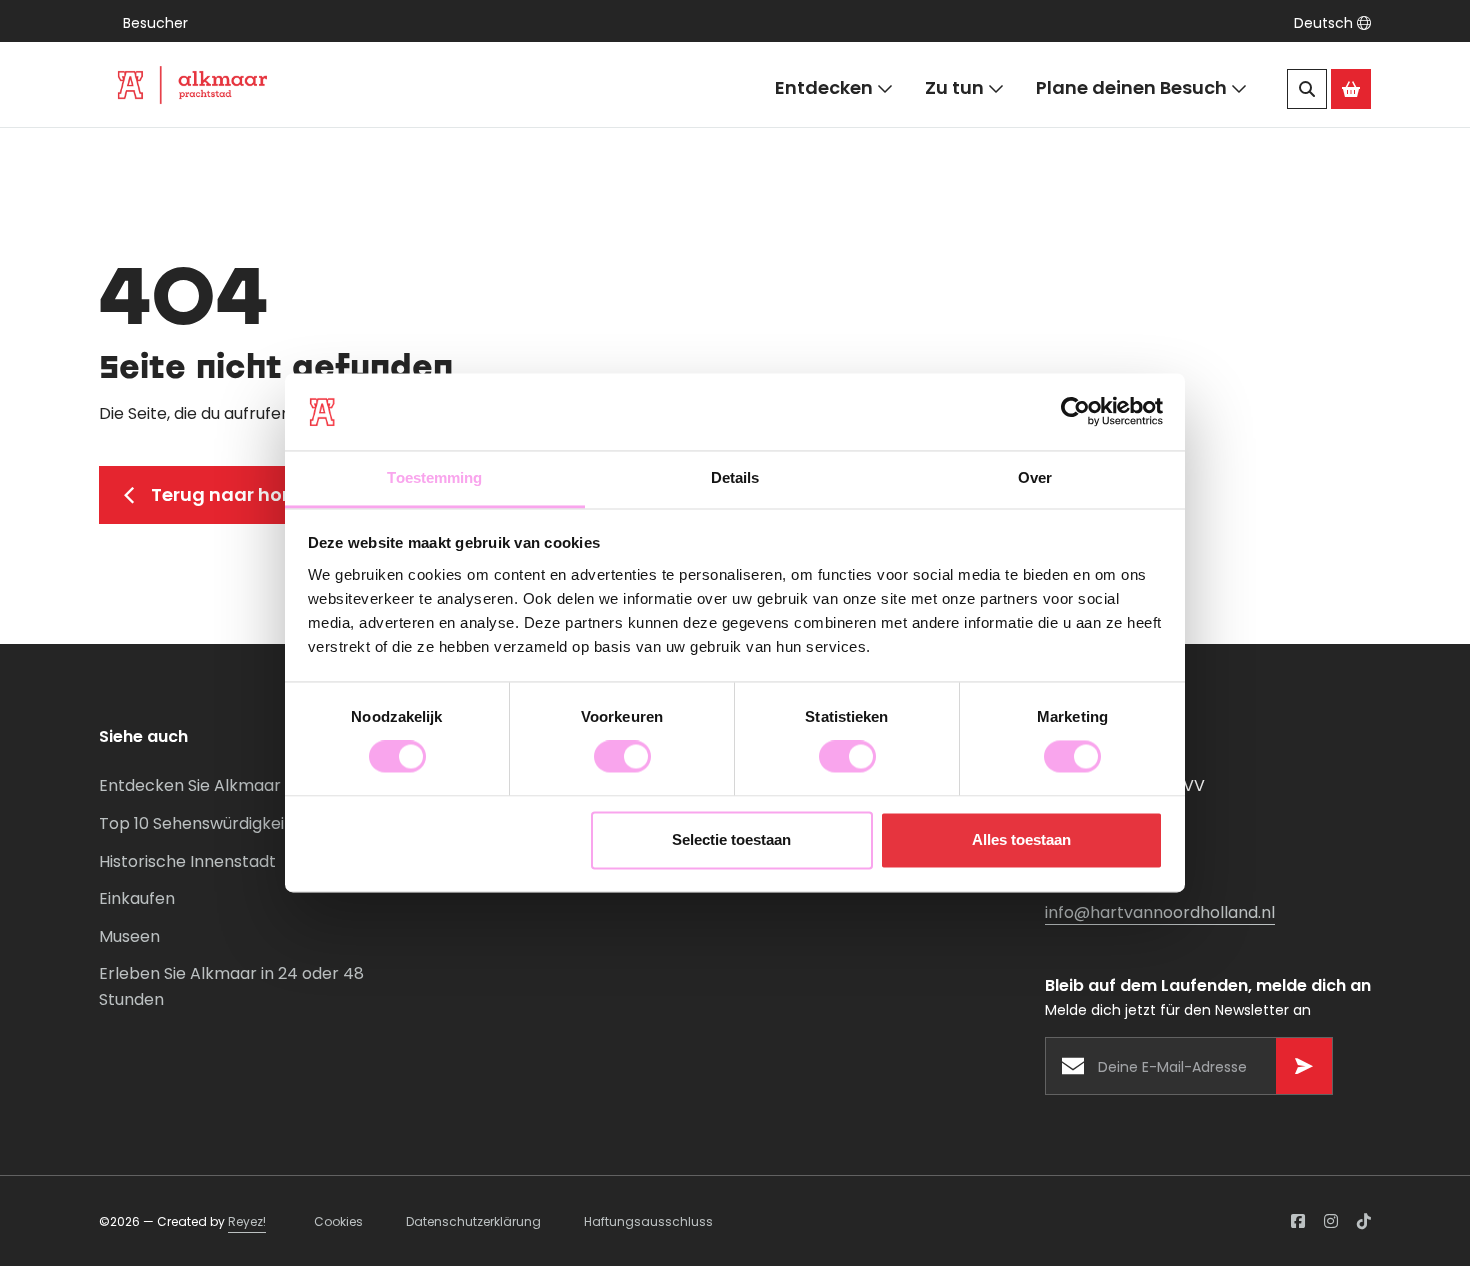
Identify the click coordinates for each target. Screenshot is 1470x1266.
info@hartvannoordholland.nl (1160, 912)
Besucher (155, 23)
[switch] (622, 757)
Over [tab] (1035, 477)
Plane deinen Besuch (1131, 87)
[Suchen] (1307, 89)
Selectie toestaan (731, 839)
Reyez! (247, 1221)
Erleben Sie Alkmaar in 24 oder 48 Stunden (231, 986)
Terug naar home (231, 494)
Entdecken (824, 87)
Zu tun (954, 87)
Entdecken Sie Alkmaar (190, 785)
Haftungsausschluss (648, 1221)
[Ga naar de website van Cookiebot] (1075, 412)
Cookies (338, 1221)
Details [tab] (735, 477)
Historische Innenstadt (187, 861)
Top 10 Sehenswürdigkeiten (205, 823)
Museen (129, 936)
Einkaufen (137, 898)
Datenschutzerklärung (473, 1221)
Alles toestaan (1021, 839)
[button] (1332, 23)
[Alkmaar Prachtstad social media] (1298, 1221)
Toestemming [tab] (434, 477)
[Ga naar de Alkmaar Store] (1351, 89)
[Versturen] (1304, 1066)
